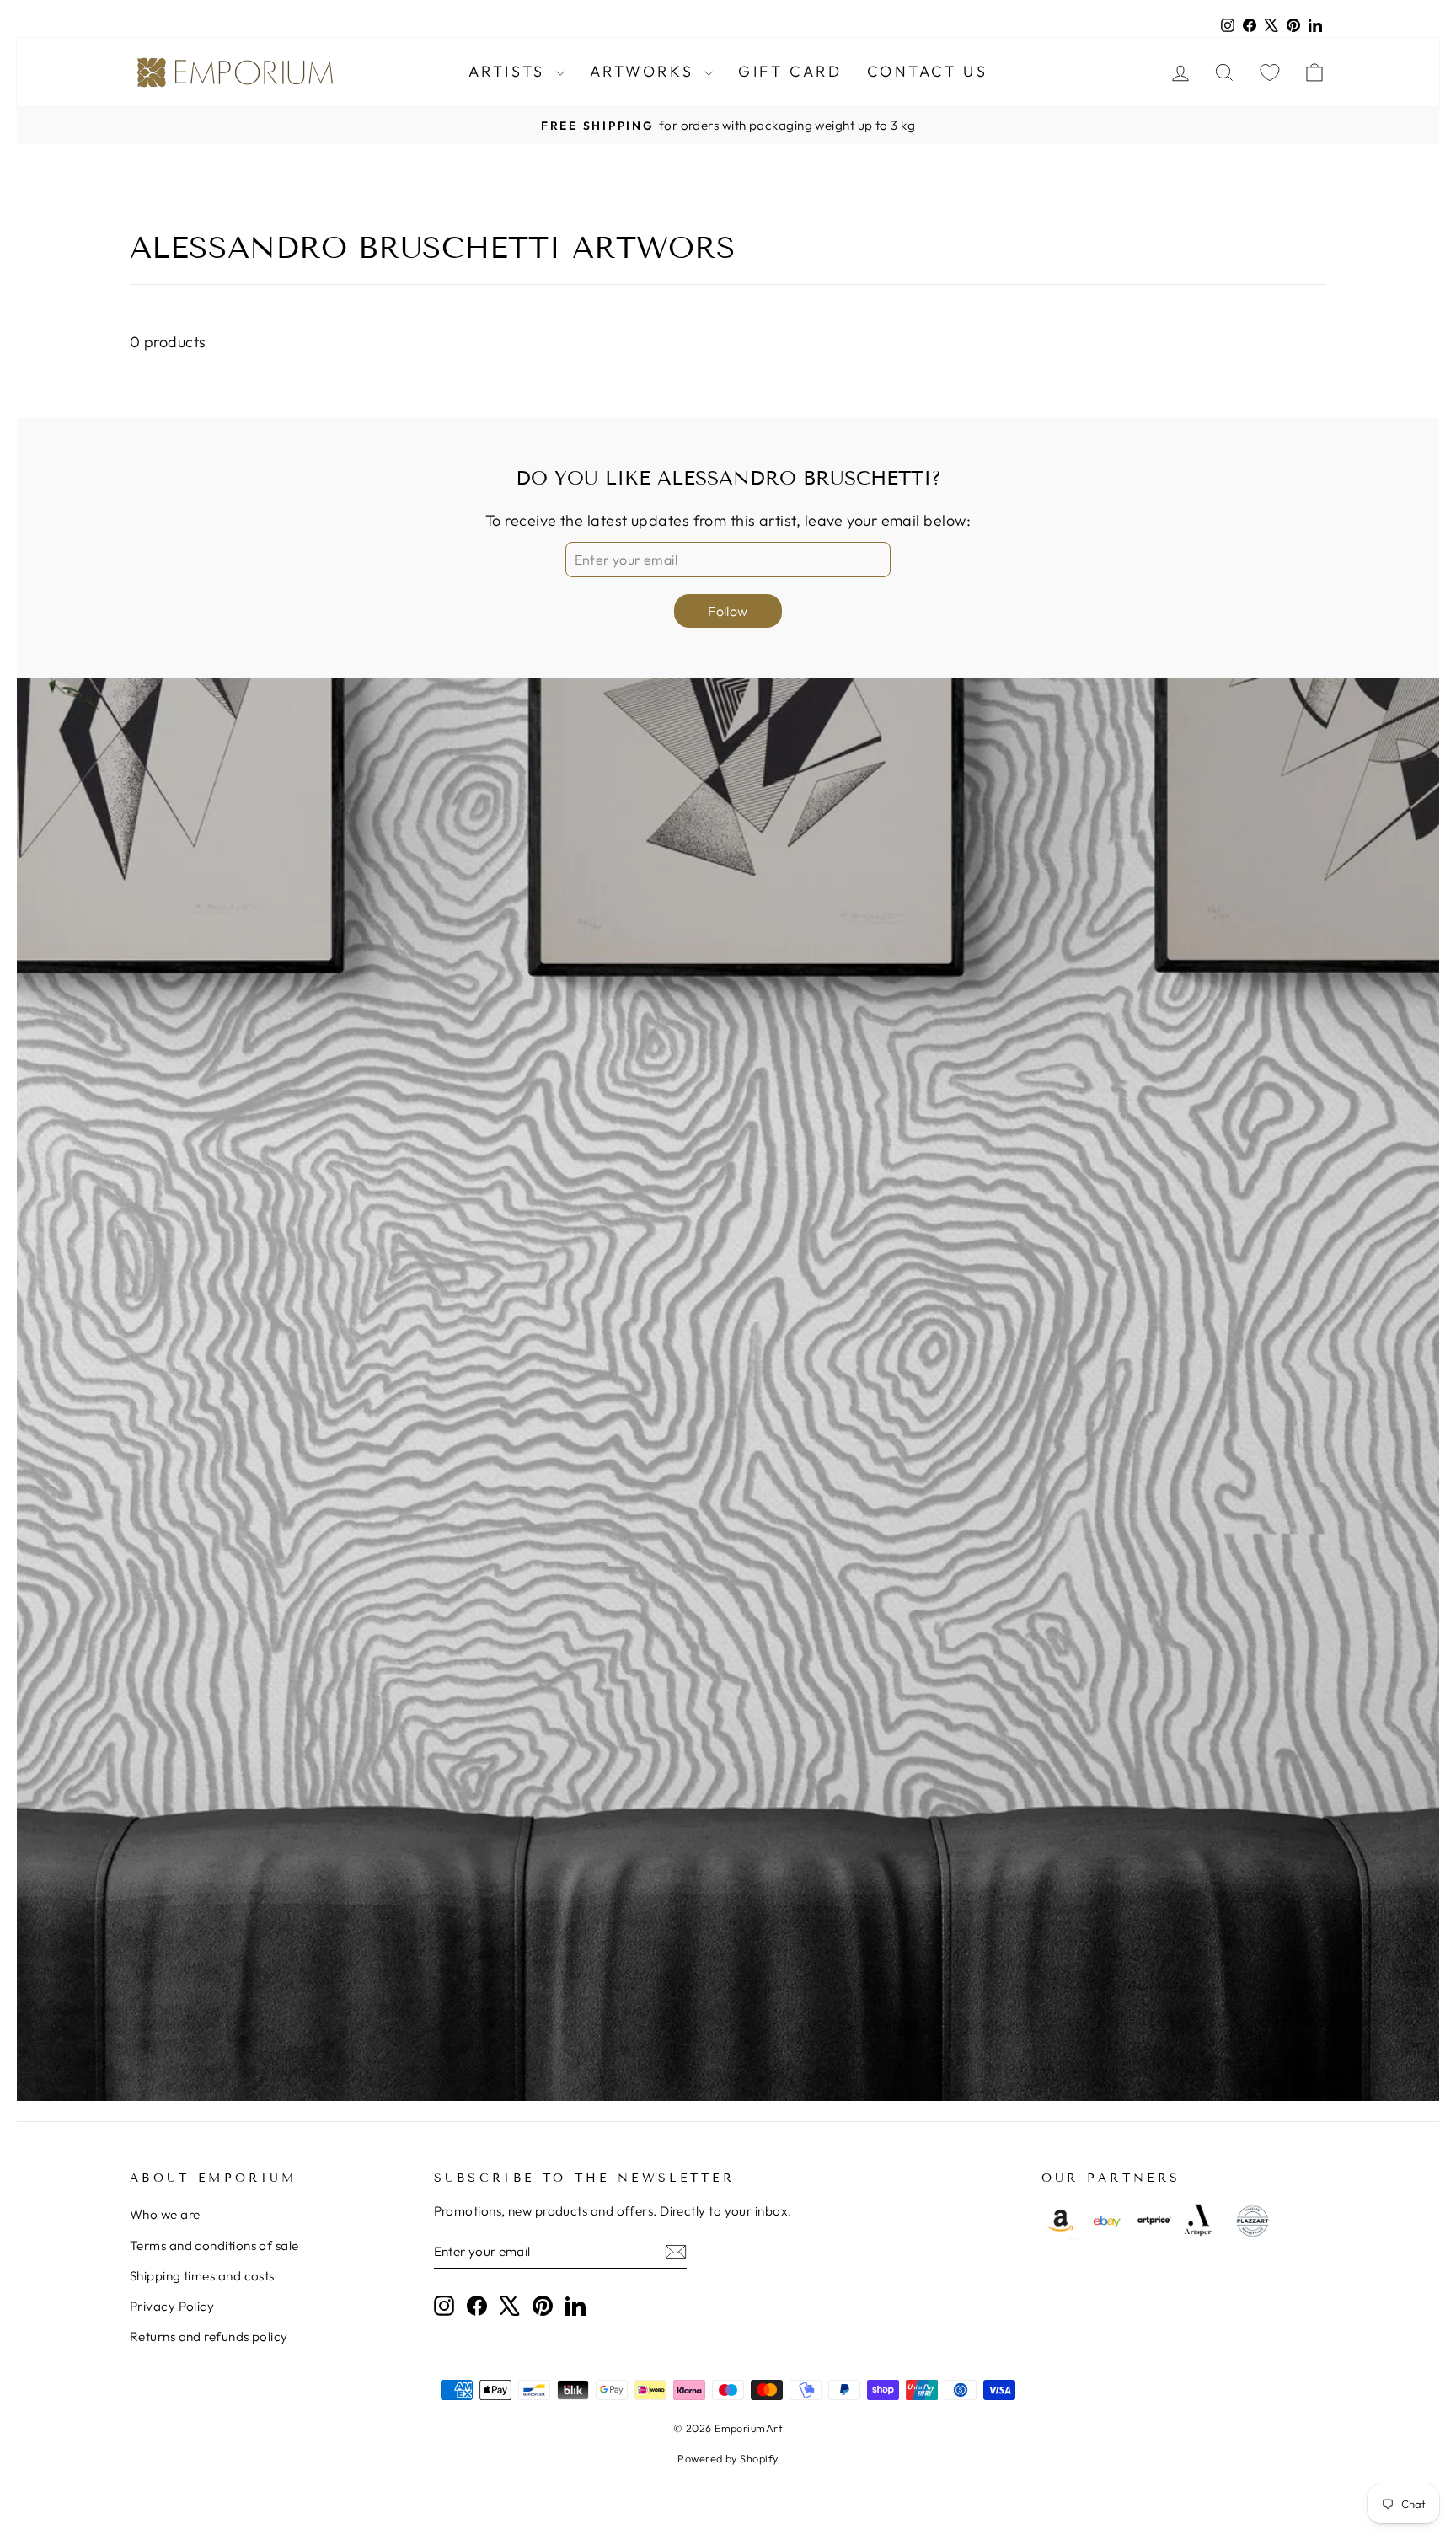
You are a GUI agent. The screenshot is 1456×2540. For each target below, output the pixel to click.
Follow (728, 611)
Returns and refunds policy (209, 2336)
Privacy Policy (172, 2306)
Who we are (165, 2214)
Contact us (927, 71)
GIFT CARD (790, 71)
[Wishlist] (1270, 72)
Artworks (645, 71)
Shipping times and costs (202, 2276)
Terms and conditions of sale (214, 2245)
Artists (510, 71)
